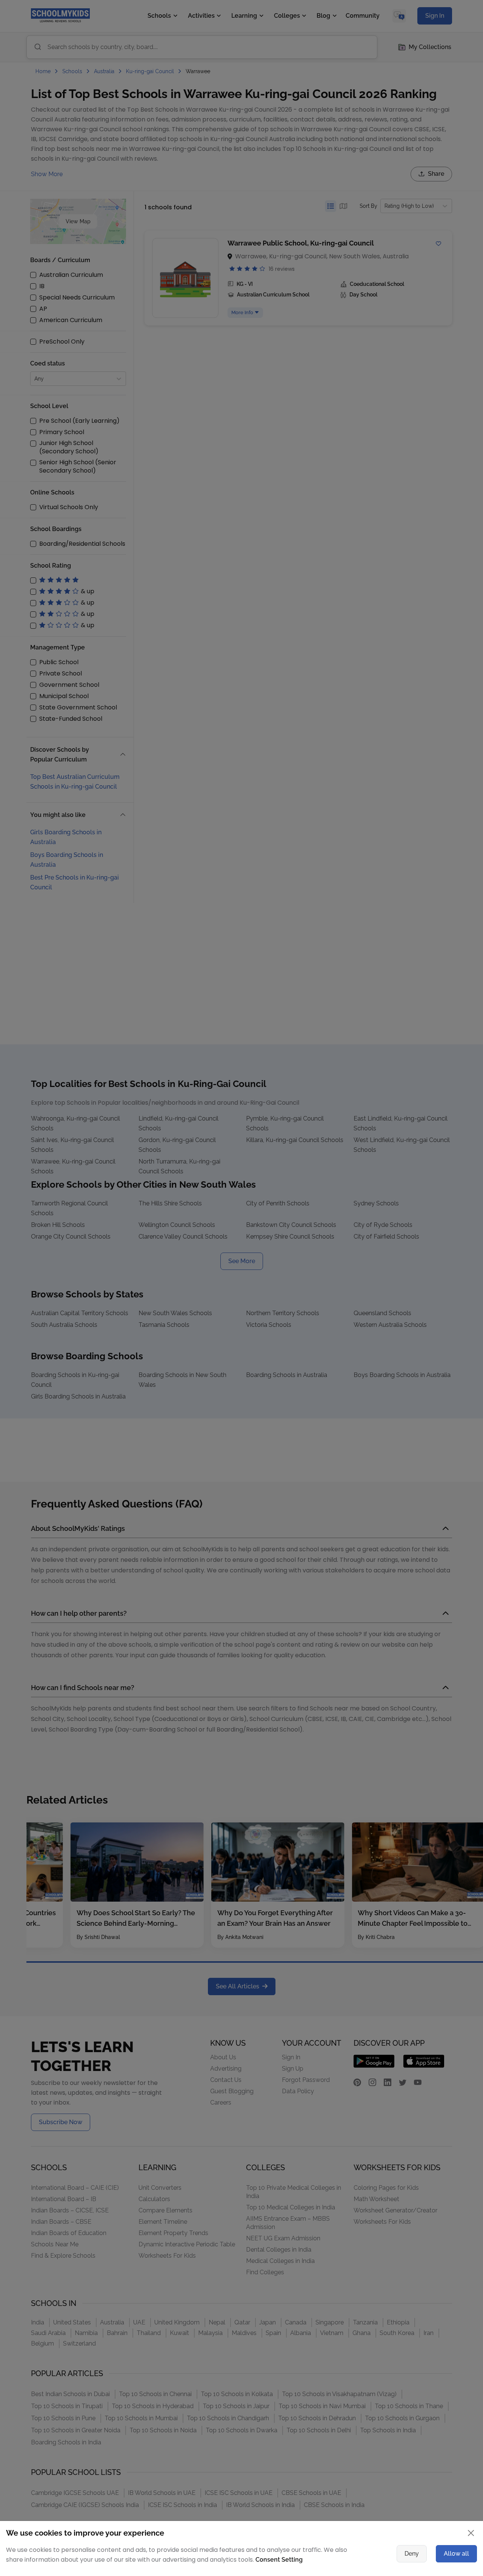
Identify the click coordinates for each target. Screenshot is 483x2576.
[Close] (447, 1214)
